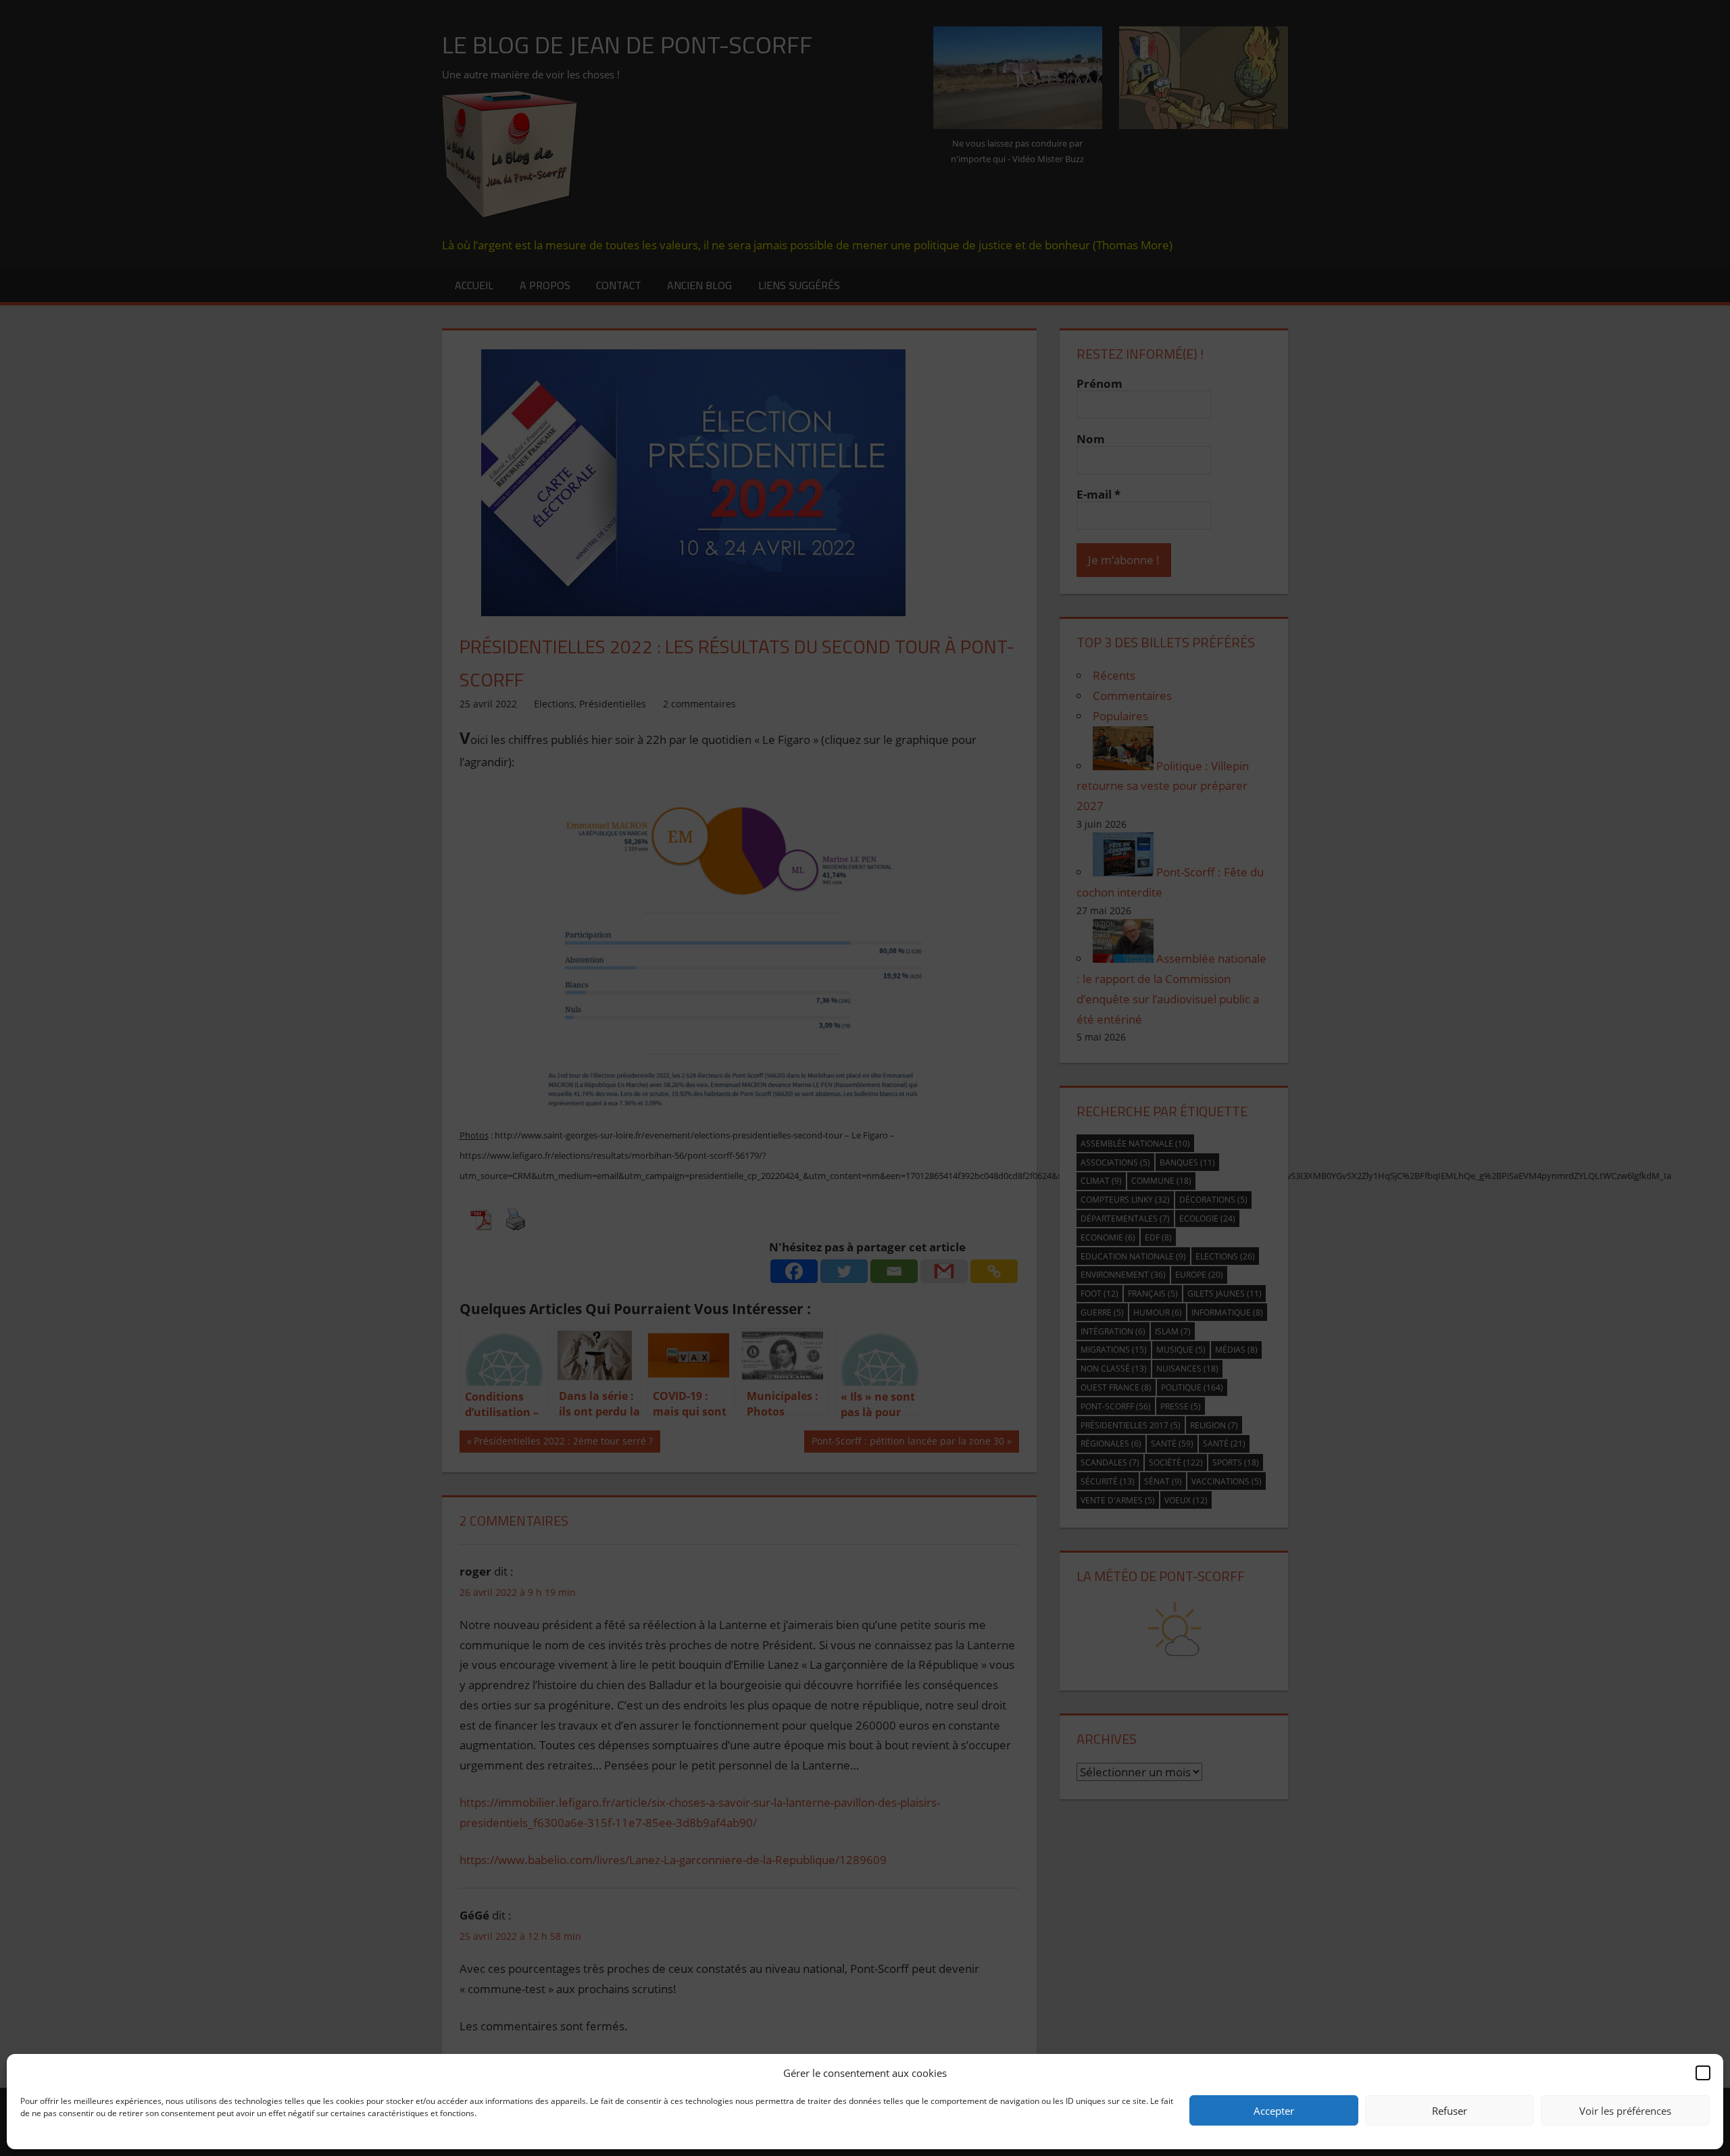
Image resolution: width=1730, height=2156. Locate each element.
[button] (1703, 2073)
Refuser (1450, 2111)
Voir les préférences (1625, 2111)
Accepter (1274, 2111)
